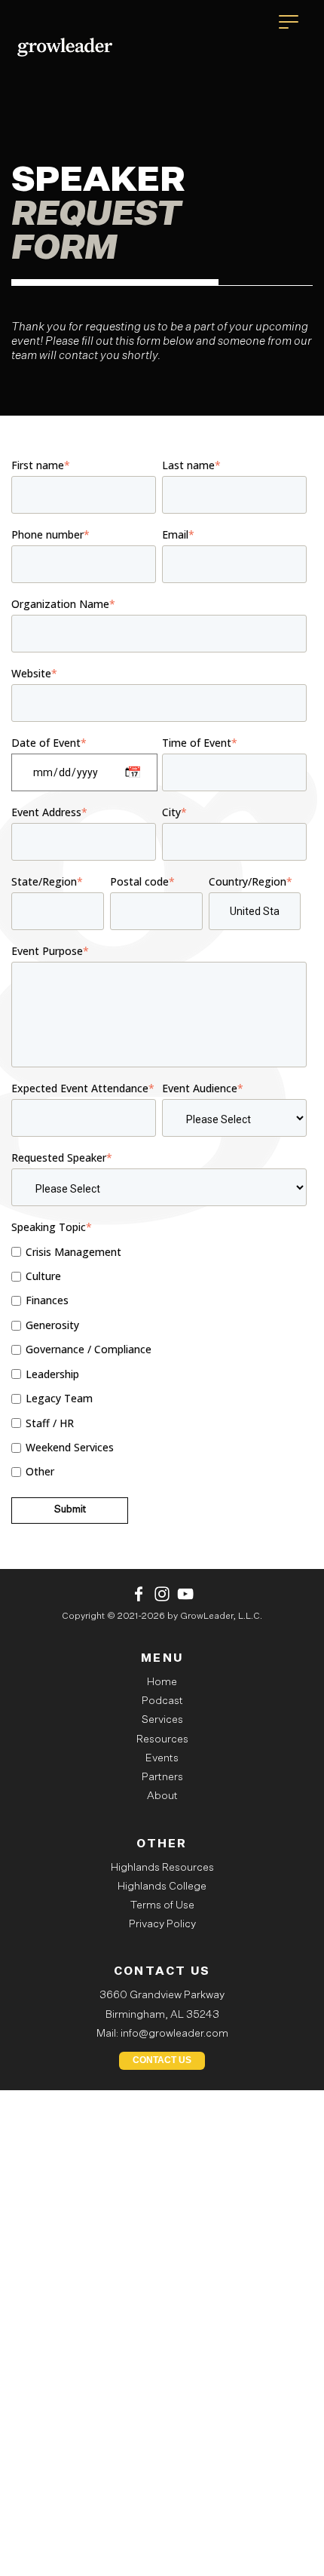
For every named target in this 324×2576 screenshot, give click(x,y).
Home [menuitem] (162, 1682)
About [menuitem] (162, 1796)
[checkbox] (159, 1362)
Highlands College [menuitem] (162, 1887)
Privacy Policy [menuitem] (162, 1924)
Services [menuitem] (162, 1720)
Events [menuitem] (162, 1758)
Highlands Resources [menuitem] (162, 1868)
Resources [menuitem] (162, 1739)
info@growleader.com (174, 2034)
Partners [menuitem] (162, 1777)
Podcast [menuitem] (162, 1701)
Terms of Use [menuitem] (162, 1905)
